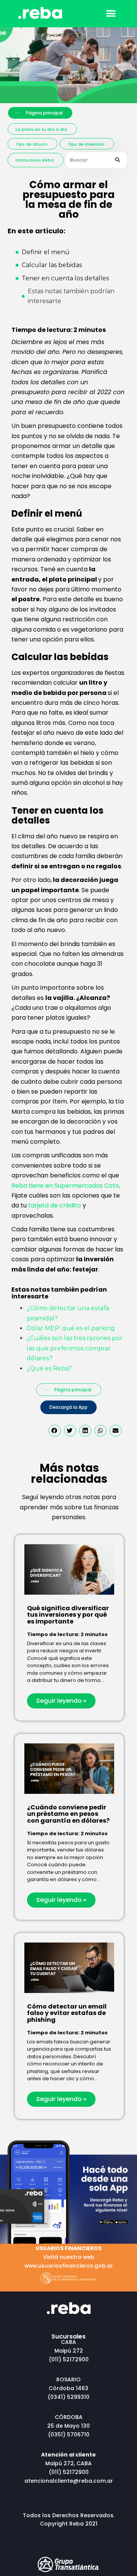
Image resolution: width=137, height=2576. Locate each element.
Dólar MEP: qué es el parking (71, 1328)
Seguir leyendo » (61, 1701)
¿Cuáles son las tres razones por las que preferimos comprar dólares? (75, 1348)
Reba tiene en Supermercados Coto (65, 1186)
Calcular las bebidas (52, 265)
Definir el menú (46, 252)
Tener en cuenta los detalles (65, 278)
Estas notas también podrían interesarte (71, 296)
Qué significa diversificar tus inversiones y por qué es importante (68, 1615)
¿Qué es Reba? (49, 1368)
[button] (111, 13)
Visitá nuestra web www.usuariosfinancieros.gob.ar (69, 2257)
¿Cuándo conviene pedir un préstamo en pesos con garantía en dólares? (68, 1814)
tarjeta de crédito (55, 1205)
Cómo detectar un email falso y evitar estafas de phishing (67, 2013)
